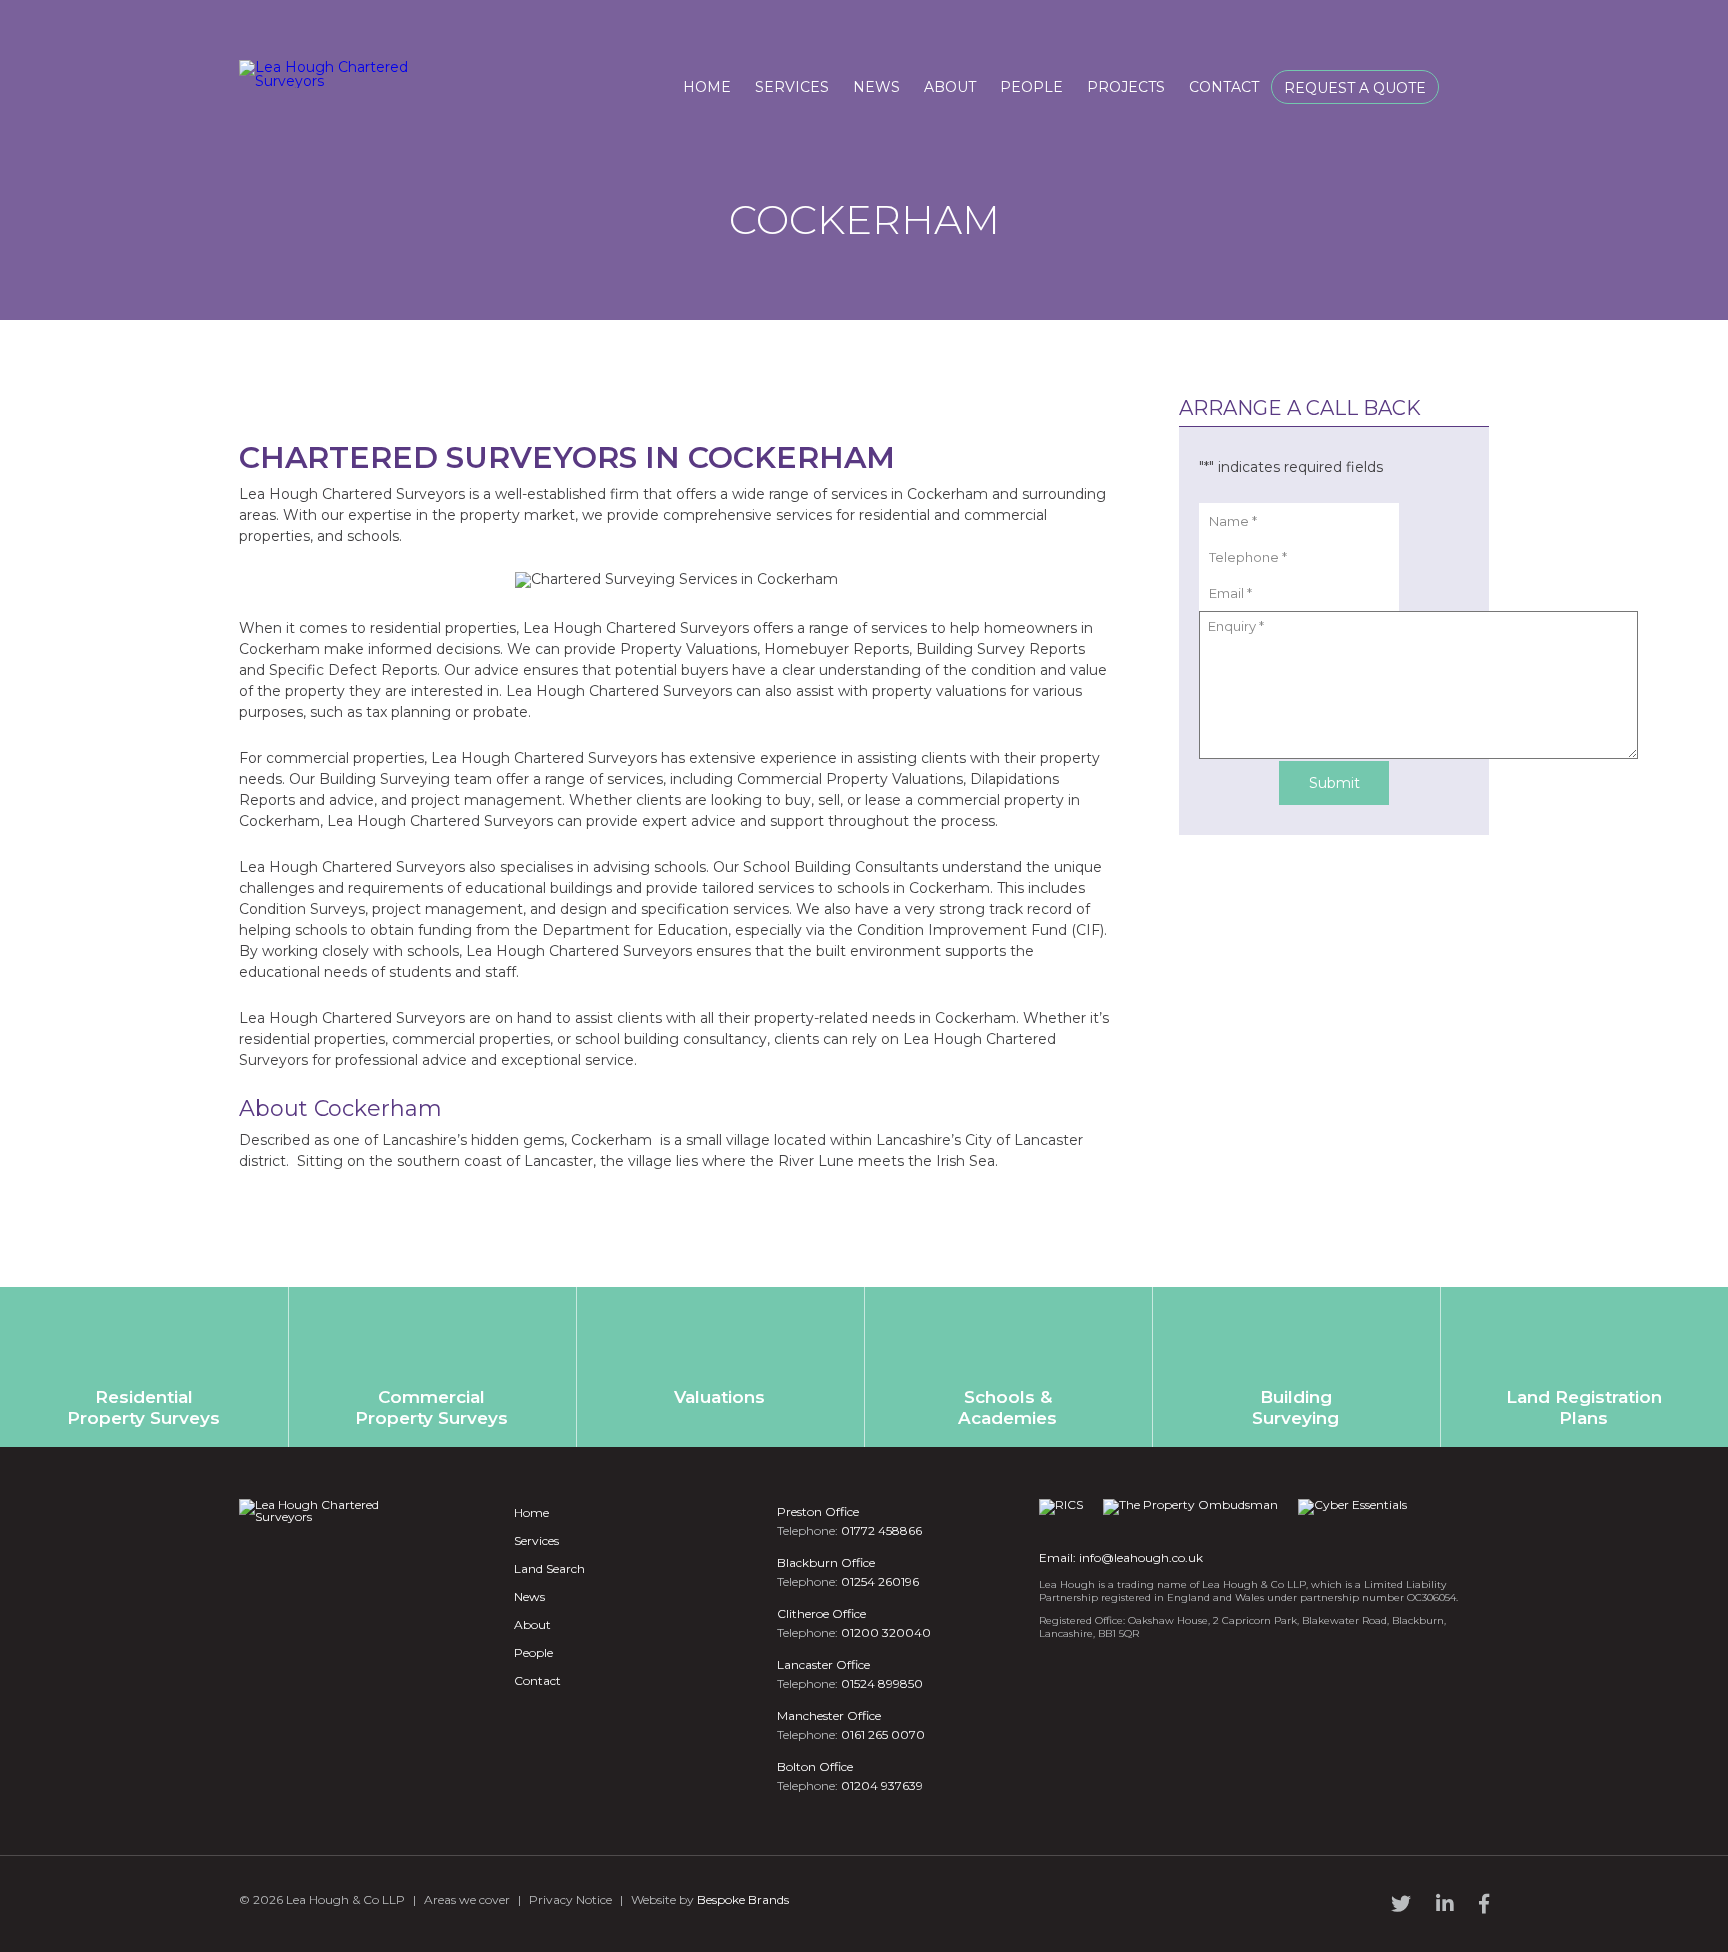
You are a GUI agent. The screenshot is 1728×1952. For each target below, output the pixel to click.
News (529, 1596)
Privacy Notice (570, 1899)
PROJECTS (1126, 87)
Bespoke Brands (743, 1899)
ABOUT (950, 87)
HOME (707, 87)
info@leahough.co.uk (1141, 1557)
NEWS (876, 87)
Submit (1334, 783)
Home (531, 1512)
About (532, 1624)
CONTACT (1224, 87)
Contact (537, 1680)
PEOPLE (1031, 87)
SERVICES (792, 87)
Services (536, 1540)
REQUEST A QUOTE (1355, 88)
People (533, 1652)
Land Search (549, 1568)
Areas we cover (467, 1899)
